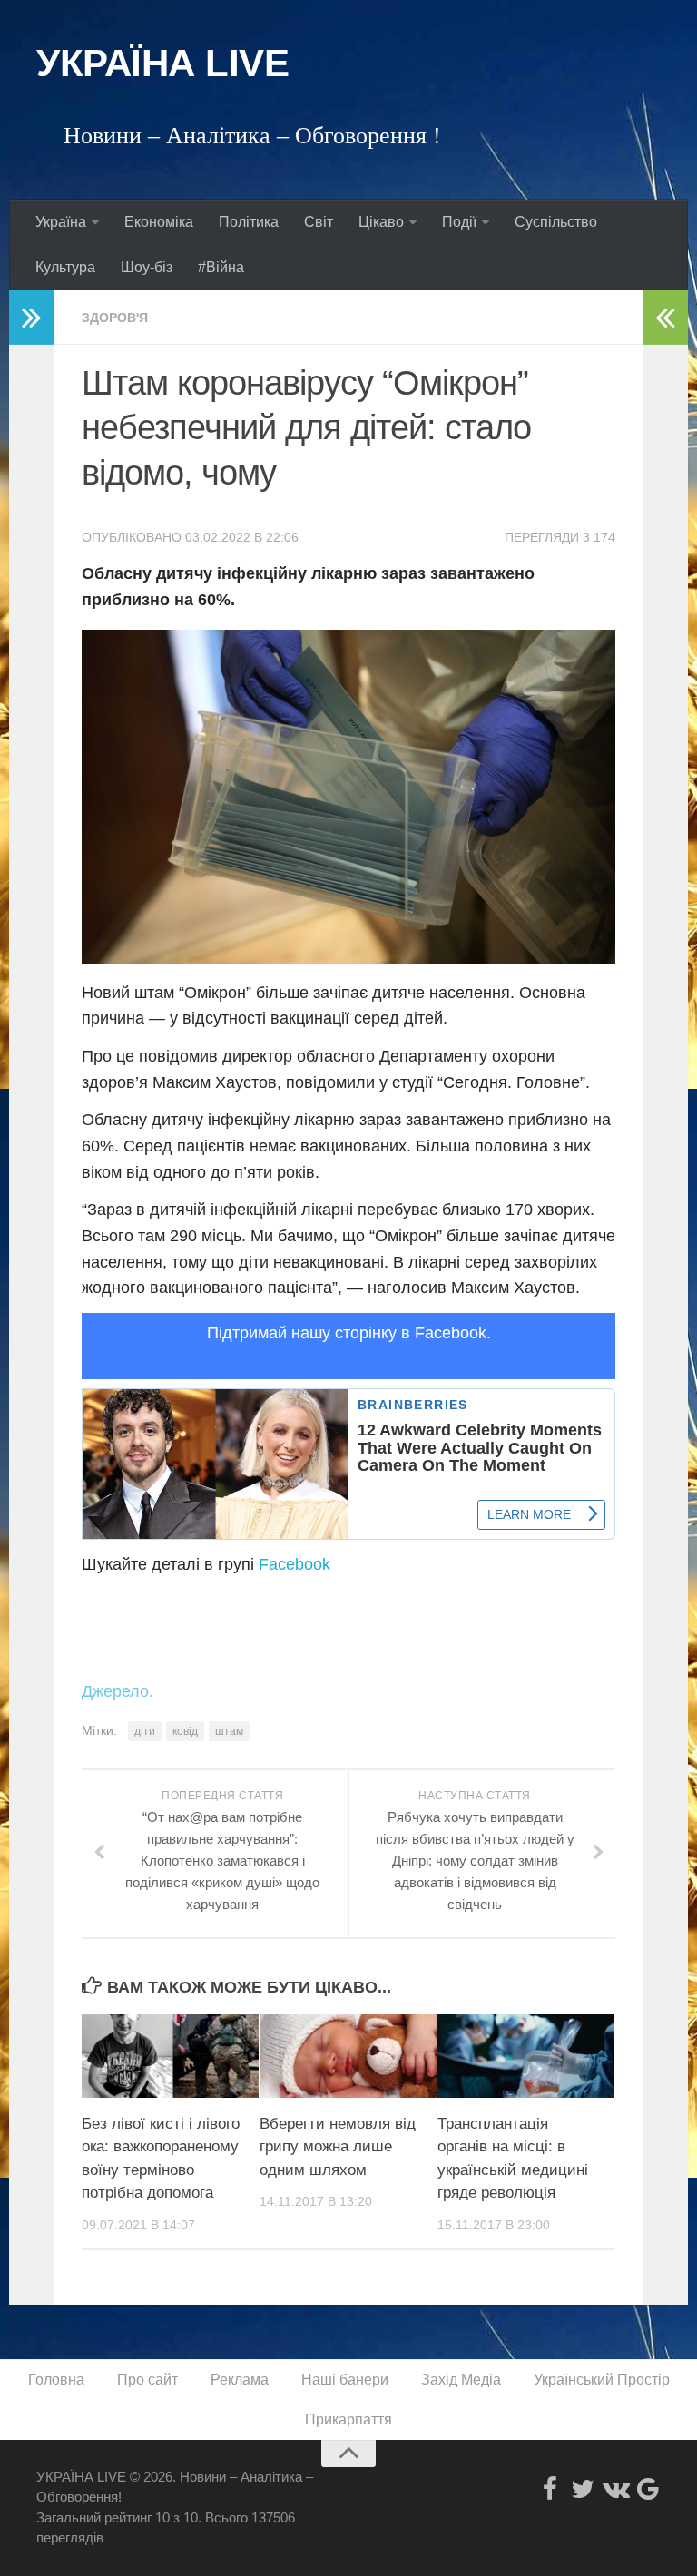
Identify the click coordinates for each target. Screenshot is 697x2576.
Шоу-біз (147, 267)
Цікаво (381, 222)
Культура (65, 267)
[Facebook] (550, 2489)
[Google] (648, 2489)
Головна (56, 2380)
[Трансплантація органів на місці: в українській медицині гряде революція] (526, 2056)
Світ (319, 222)
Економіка (159, 222)
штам (229, 1731)
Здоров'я (115, 318)
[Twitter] (583, 2489)
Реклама (240, 2380)
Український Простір (602, 2380)
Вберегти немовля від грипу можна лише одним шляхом (338, 2147)
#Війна (221, 267)
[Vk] (615, 2489)
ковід (185, 1731)
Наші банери (345, 2380)
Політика (249, 222)
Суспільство (556, 222)
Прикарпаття (348, 2419)
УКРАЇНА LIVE (162, 63)
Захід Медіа (461, 2380)
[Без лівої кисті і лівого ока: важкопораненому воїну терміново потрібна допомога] (170, 2056)
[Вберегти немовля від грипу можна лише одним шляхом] (348, 2056)
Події (459, 222)
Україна (61, 222)
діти (145, 1731)
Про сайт (147, 2380)
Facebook (295, 1564)
